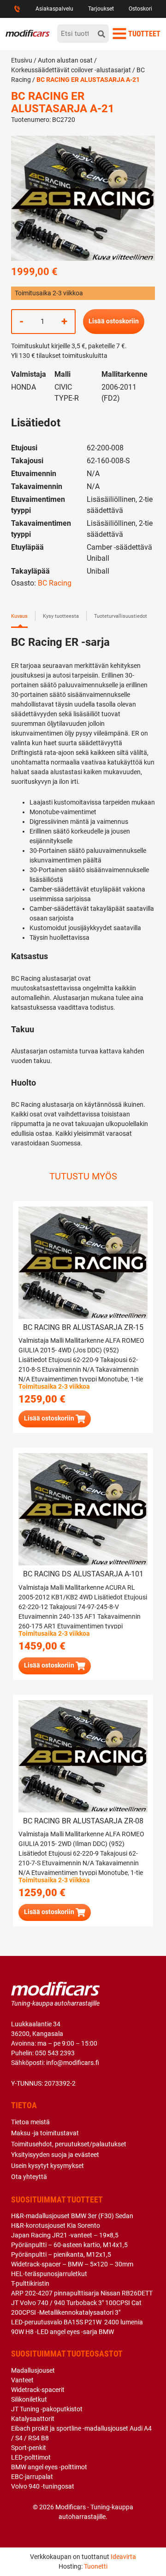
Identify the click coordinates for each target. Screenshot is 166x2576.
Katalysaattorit (33, 2419)
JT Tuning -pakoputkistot (47, 2409)
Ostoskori (140, 9)
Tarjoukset (101, 9)
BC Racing (55, 583)
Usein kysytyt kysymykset (47, 2166)
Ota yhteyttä (29, 2177)
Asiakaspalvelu (54, 9)
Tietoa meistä (30, 2122)
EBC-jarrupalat (32, 2477)
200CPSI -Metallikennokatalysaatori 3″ (66, 2312)
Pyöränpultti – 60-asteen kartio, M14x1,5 (69, 2245)
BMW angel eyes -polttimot (49, 2467)
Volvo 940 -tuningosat (43, 2486)
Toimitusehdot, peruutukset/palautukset (69, 2144)
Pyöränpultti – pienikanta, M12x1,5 (61, 2254)
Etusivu (22, 60)
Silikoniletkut (29, 2399)
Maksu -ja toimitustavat (45, 2133)
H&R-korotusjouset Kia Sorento (56, 2225)
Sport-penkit (29, 2448)
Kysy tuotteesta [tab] (61, 616)
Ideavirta (123, 2557)
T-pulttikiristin (30, 2283)
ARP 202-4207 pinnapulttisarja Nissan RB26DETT (82, 2293)
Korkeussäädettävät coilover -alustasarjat (71, 70)
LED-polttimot (31, 2457)
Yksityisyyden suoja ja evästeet (55, 2155)
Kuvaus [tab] (19, 616)
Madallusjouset (33, 2370)
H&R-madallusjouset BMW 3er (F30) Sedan (72, 2216)
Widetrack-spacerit (38, 2390)
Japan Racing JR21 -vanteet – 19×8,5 (65, 2235)
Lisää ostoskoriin (114, 321)
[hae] (101, 34)
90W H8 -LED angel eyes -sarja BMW (62, 2332)
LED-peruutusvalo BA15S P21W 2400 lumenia (77, 2322)
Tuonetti (96, 2566)
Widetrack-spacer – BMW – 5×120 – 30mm (72, 2264)
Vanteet (22, 2380)
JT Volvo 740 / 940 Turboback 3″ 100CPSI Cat (76, 2303)
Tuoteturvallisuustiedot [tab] (121, 616)
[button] (55, 1419)
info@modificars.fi (73, 2063)
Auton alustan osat (65, 60)
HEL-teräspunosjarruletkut (49, 2274)
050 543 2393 (55, 2053)
